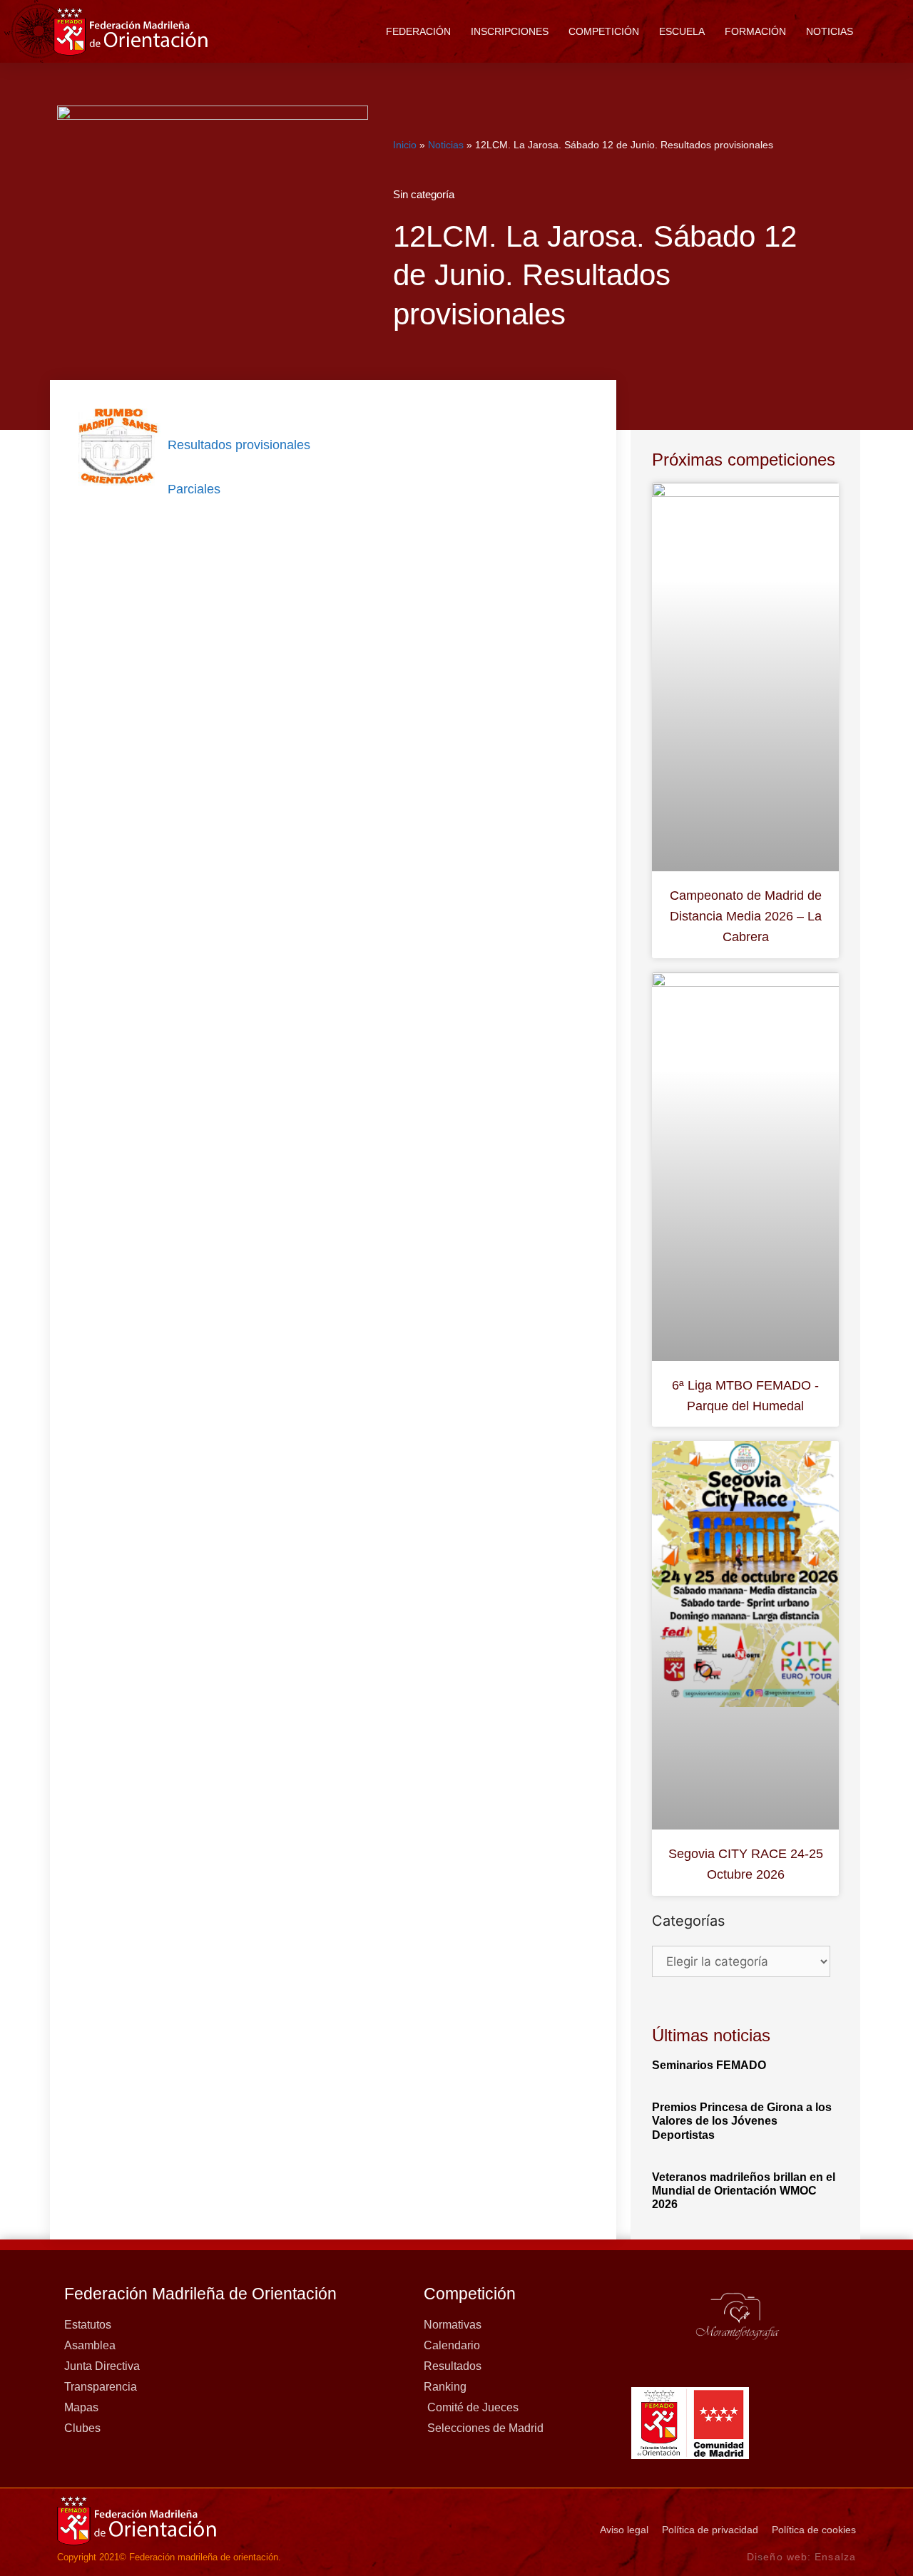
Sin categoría (424, 194)
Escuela (682, 31)
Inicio (405, 145)
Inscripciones (510, 31)
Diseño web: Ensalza (801, 2557)
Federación (418, 31)
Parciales (194, 489)
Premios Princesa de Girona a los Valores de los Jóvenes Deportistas (742, 2121)
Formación (755, 31)
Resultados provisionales (239, 445)
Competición (604, 31)
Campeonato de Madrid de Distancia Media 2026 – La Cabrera (746, 916)
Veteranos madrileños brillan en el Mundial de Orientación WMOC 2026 (744, 2191)
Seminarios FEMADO (709, 2065)
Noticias (830, 31)
